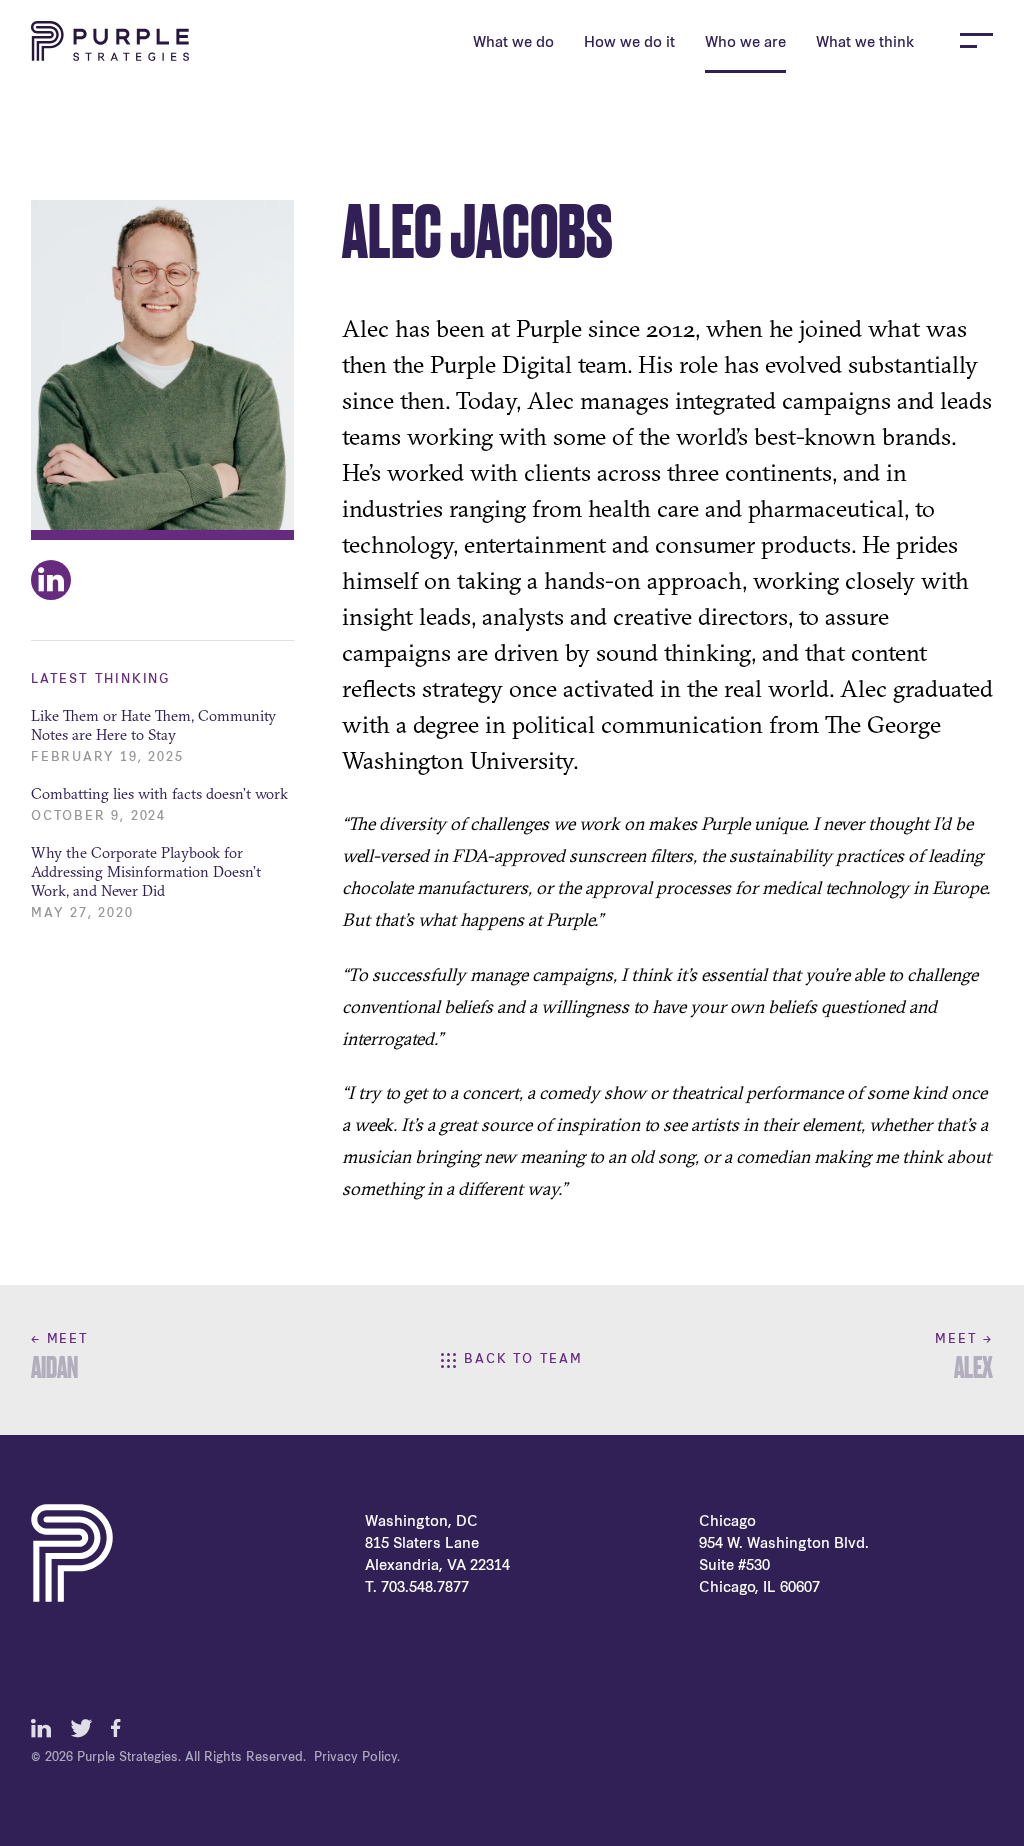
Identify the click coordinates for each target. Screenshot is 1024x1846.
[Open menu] (976, 40)
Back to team (523, 1360)
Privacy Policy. (357, 1758)
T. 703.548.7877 (417, 1588)
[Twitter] (81, 1728)
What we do (513, 43)
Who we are (745, 43)
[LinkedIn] (41, 1728)
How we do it (629, 43)
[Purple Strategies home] (110, 41)
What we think (865, 43)
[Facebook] (121, 1728)
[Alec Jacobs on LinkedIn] (51, 580)
